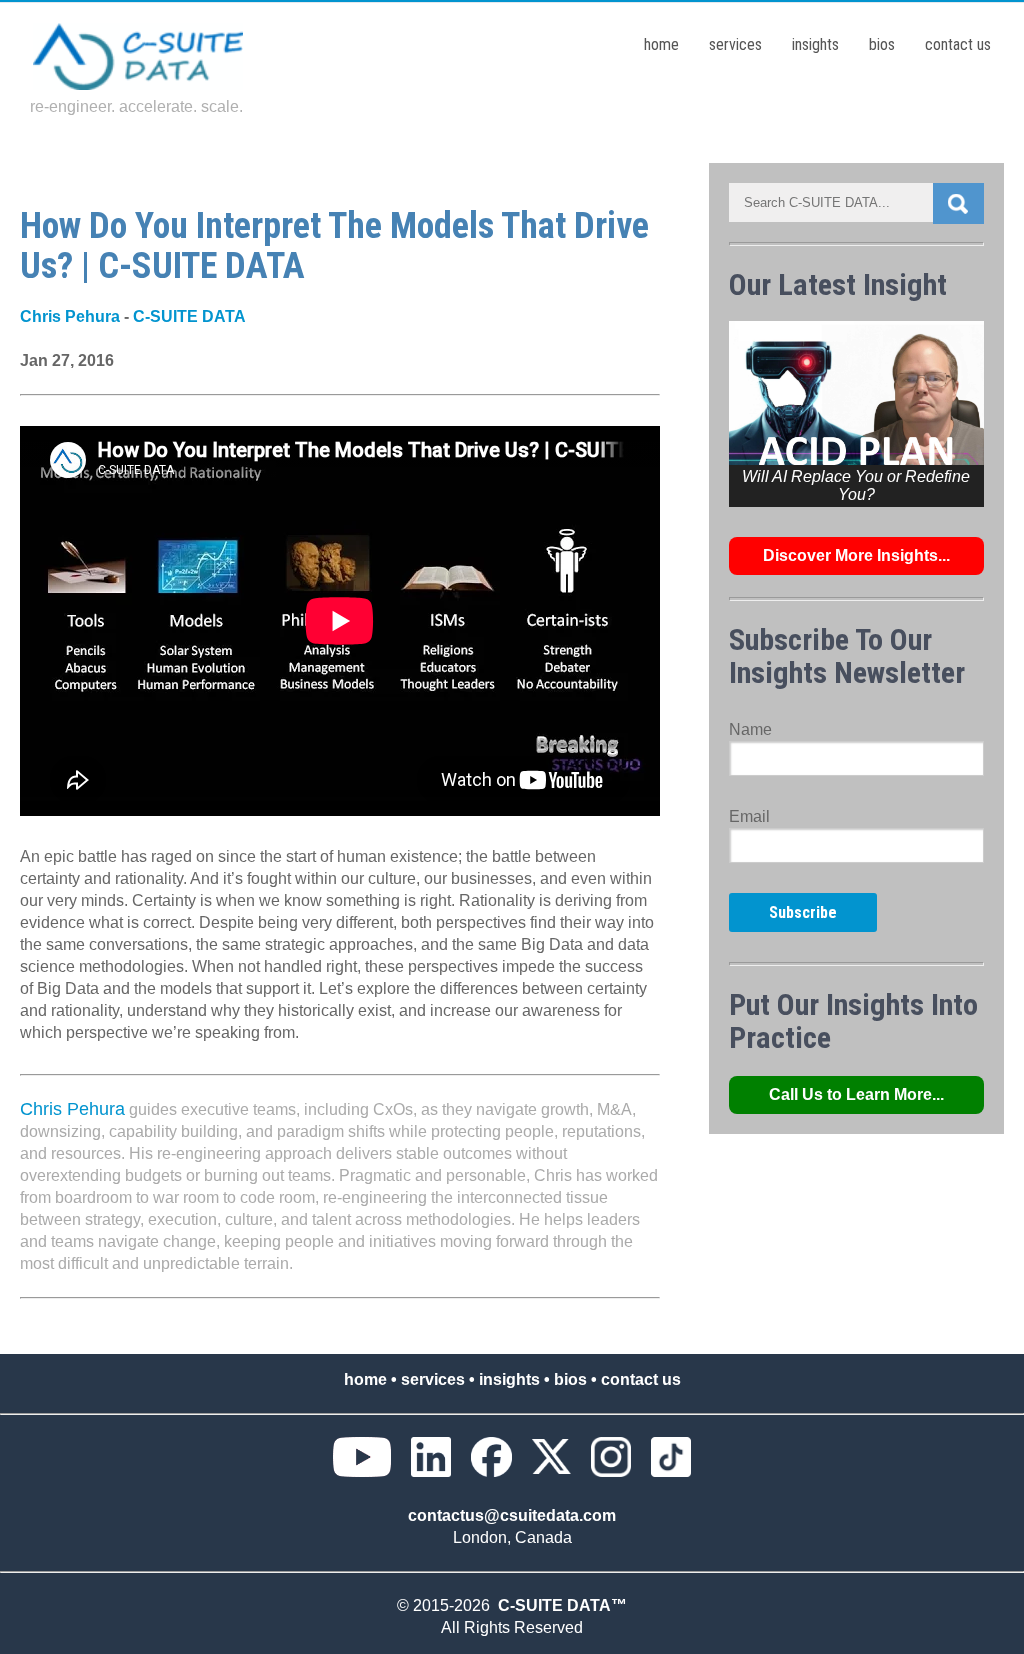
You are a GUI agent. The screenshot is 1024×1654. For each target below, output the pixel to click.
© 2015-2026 (447, 1605)
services (735, 44)
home (661, 44)
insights (815, 44)
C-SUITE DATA (189, 316)
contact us (958, 44)
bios (882, 44)
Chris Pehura (70, 316)
